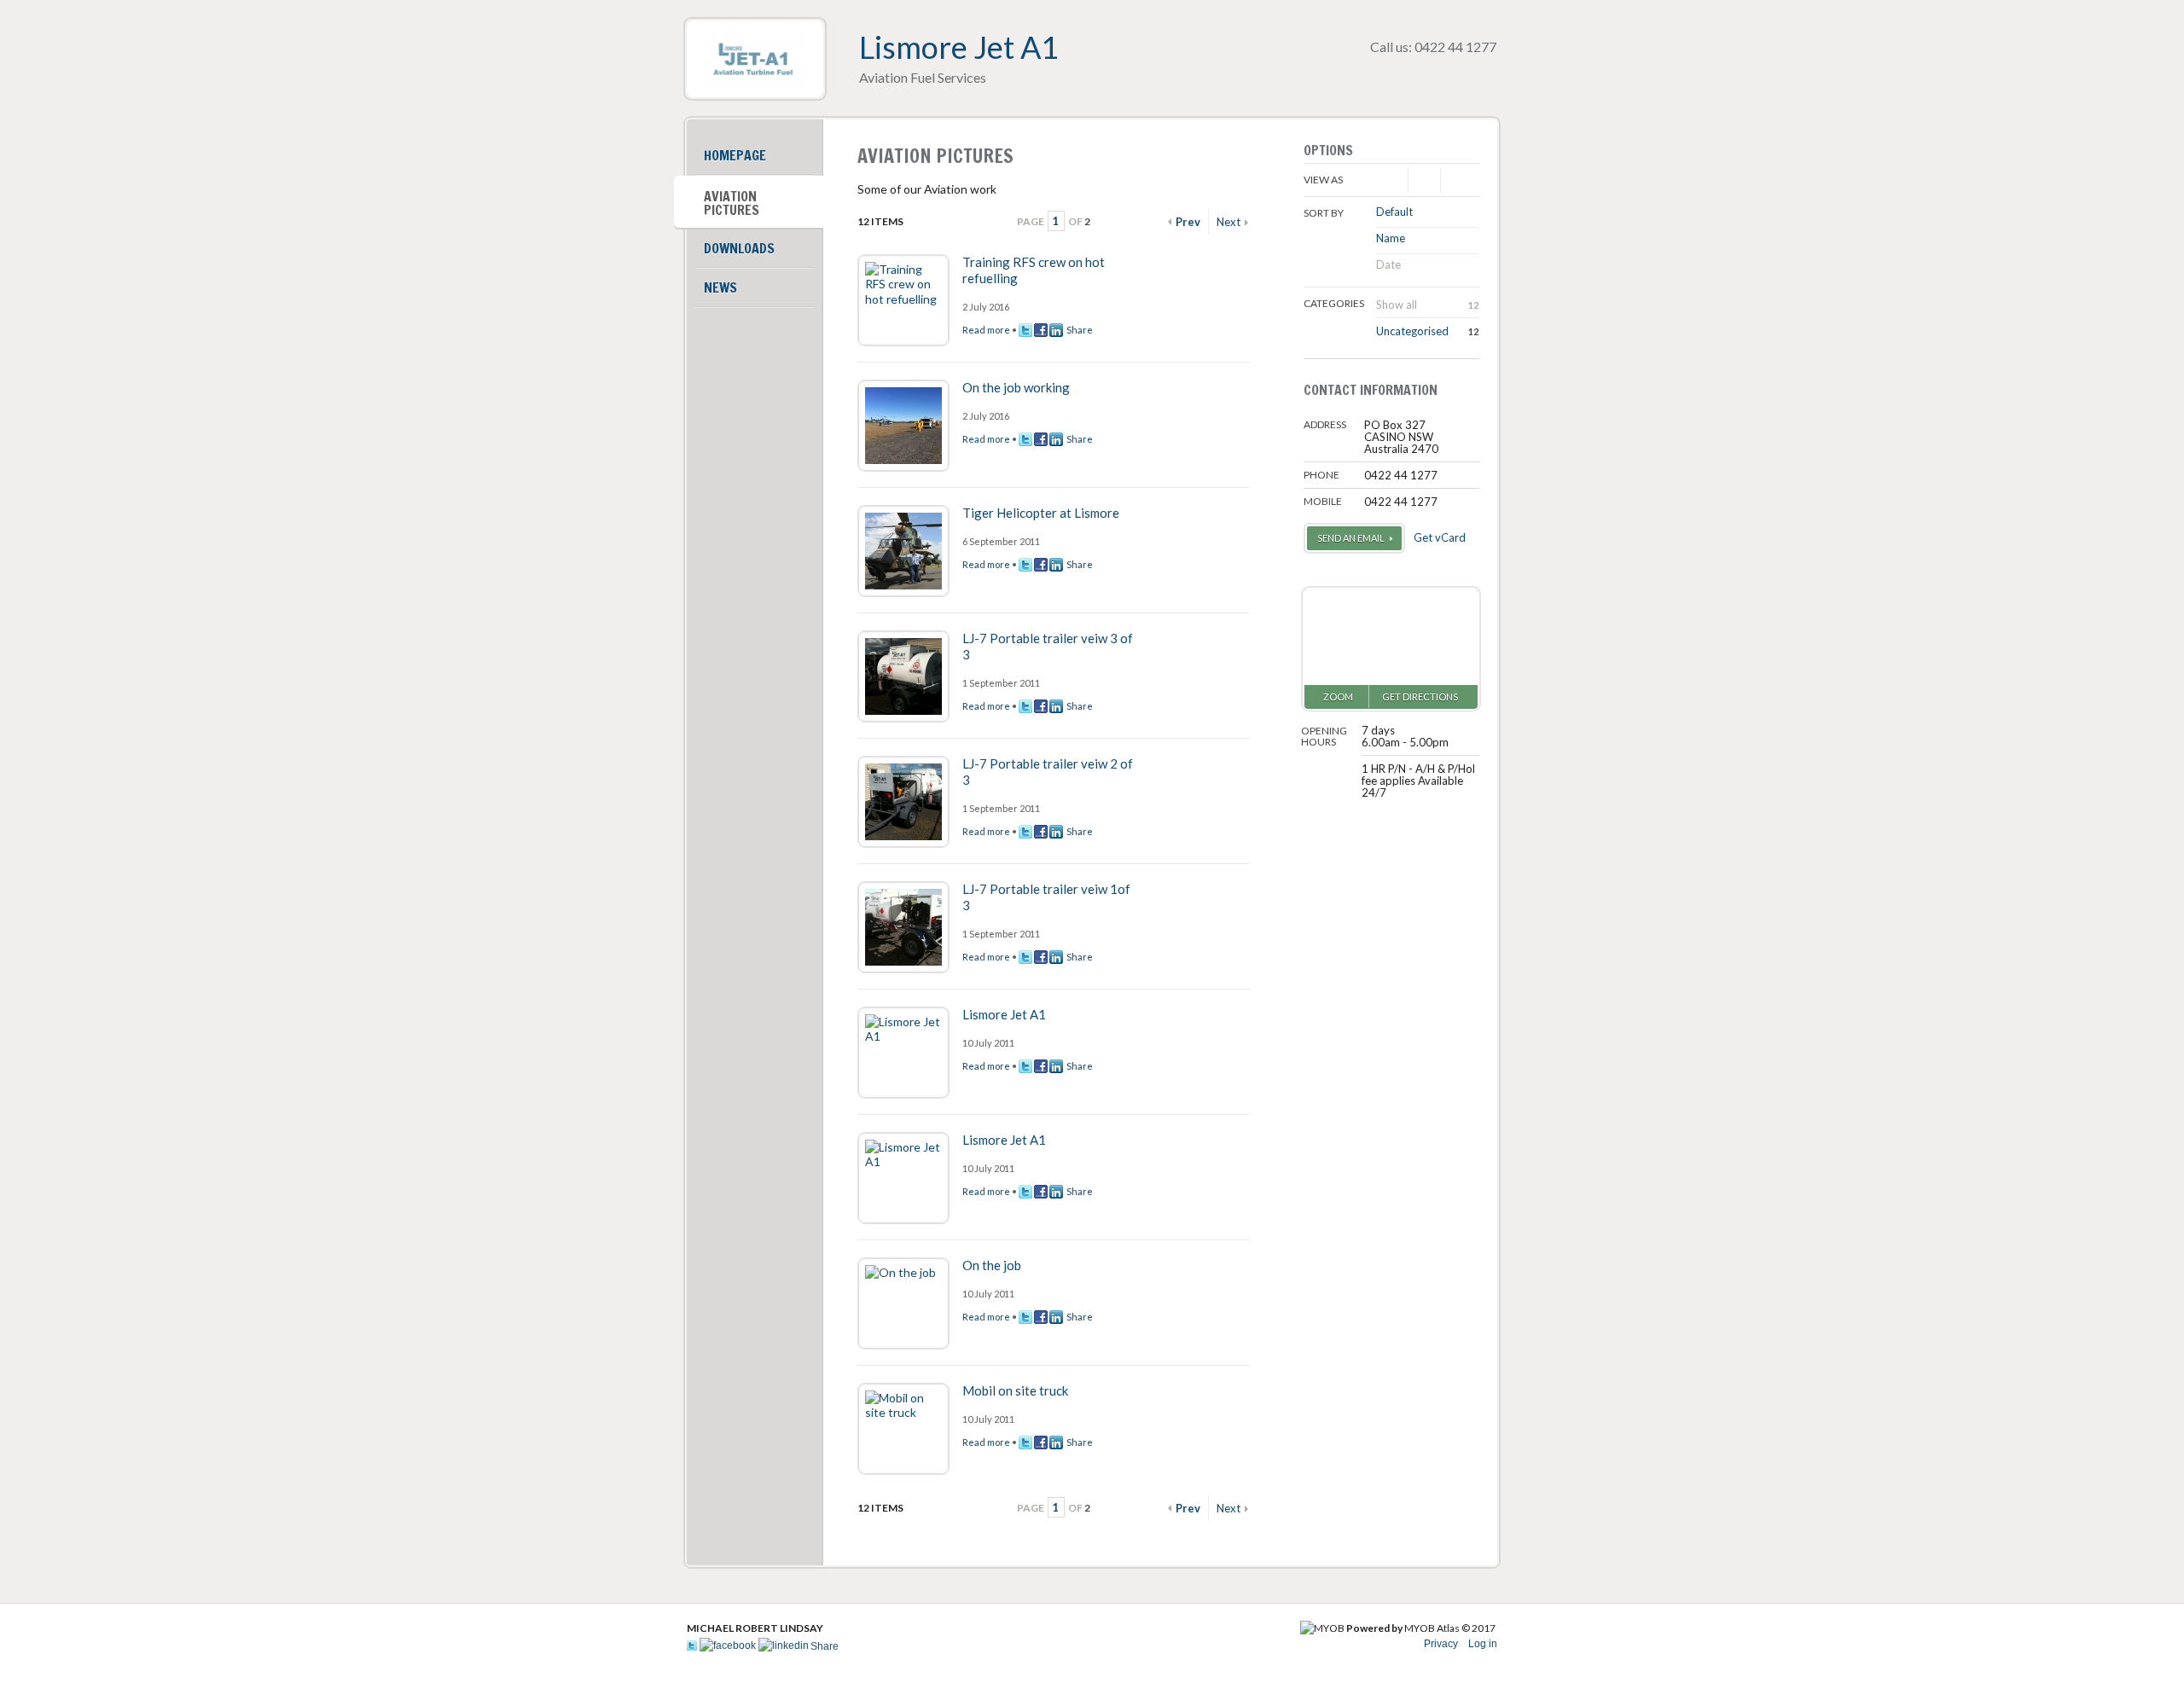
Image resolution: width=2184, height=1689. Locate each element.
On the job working (1016, 387)
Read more (986, 330)
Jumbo (1456, 180)
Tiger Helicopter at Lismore (1041, 513)
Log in (1483, 1644)
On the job (992, 1265)
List (1392, 180)
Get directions (1420, 696)
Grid (1424, 180)
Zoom (1338, 696)
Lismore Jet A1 (1004, 1014)
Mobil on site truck (1015, 1390)
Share (1078, 330)
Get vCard (1440, 537)
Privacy (1441, 1644)
